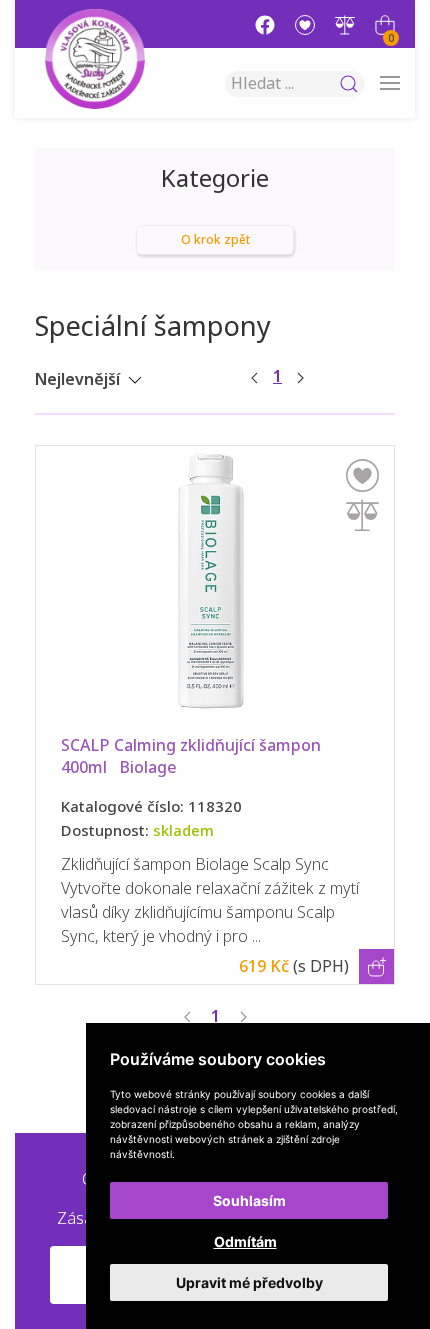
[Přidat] (362, 515)
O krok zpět (215, 240)
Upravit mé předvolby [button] (249, 1282)
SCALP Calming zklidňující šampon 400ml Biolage (193, 756)
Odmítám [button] (245, 1241)
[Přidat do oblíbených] (362, 475)
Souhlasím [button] (249, 1200)
